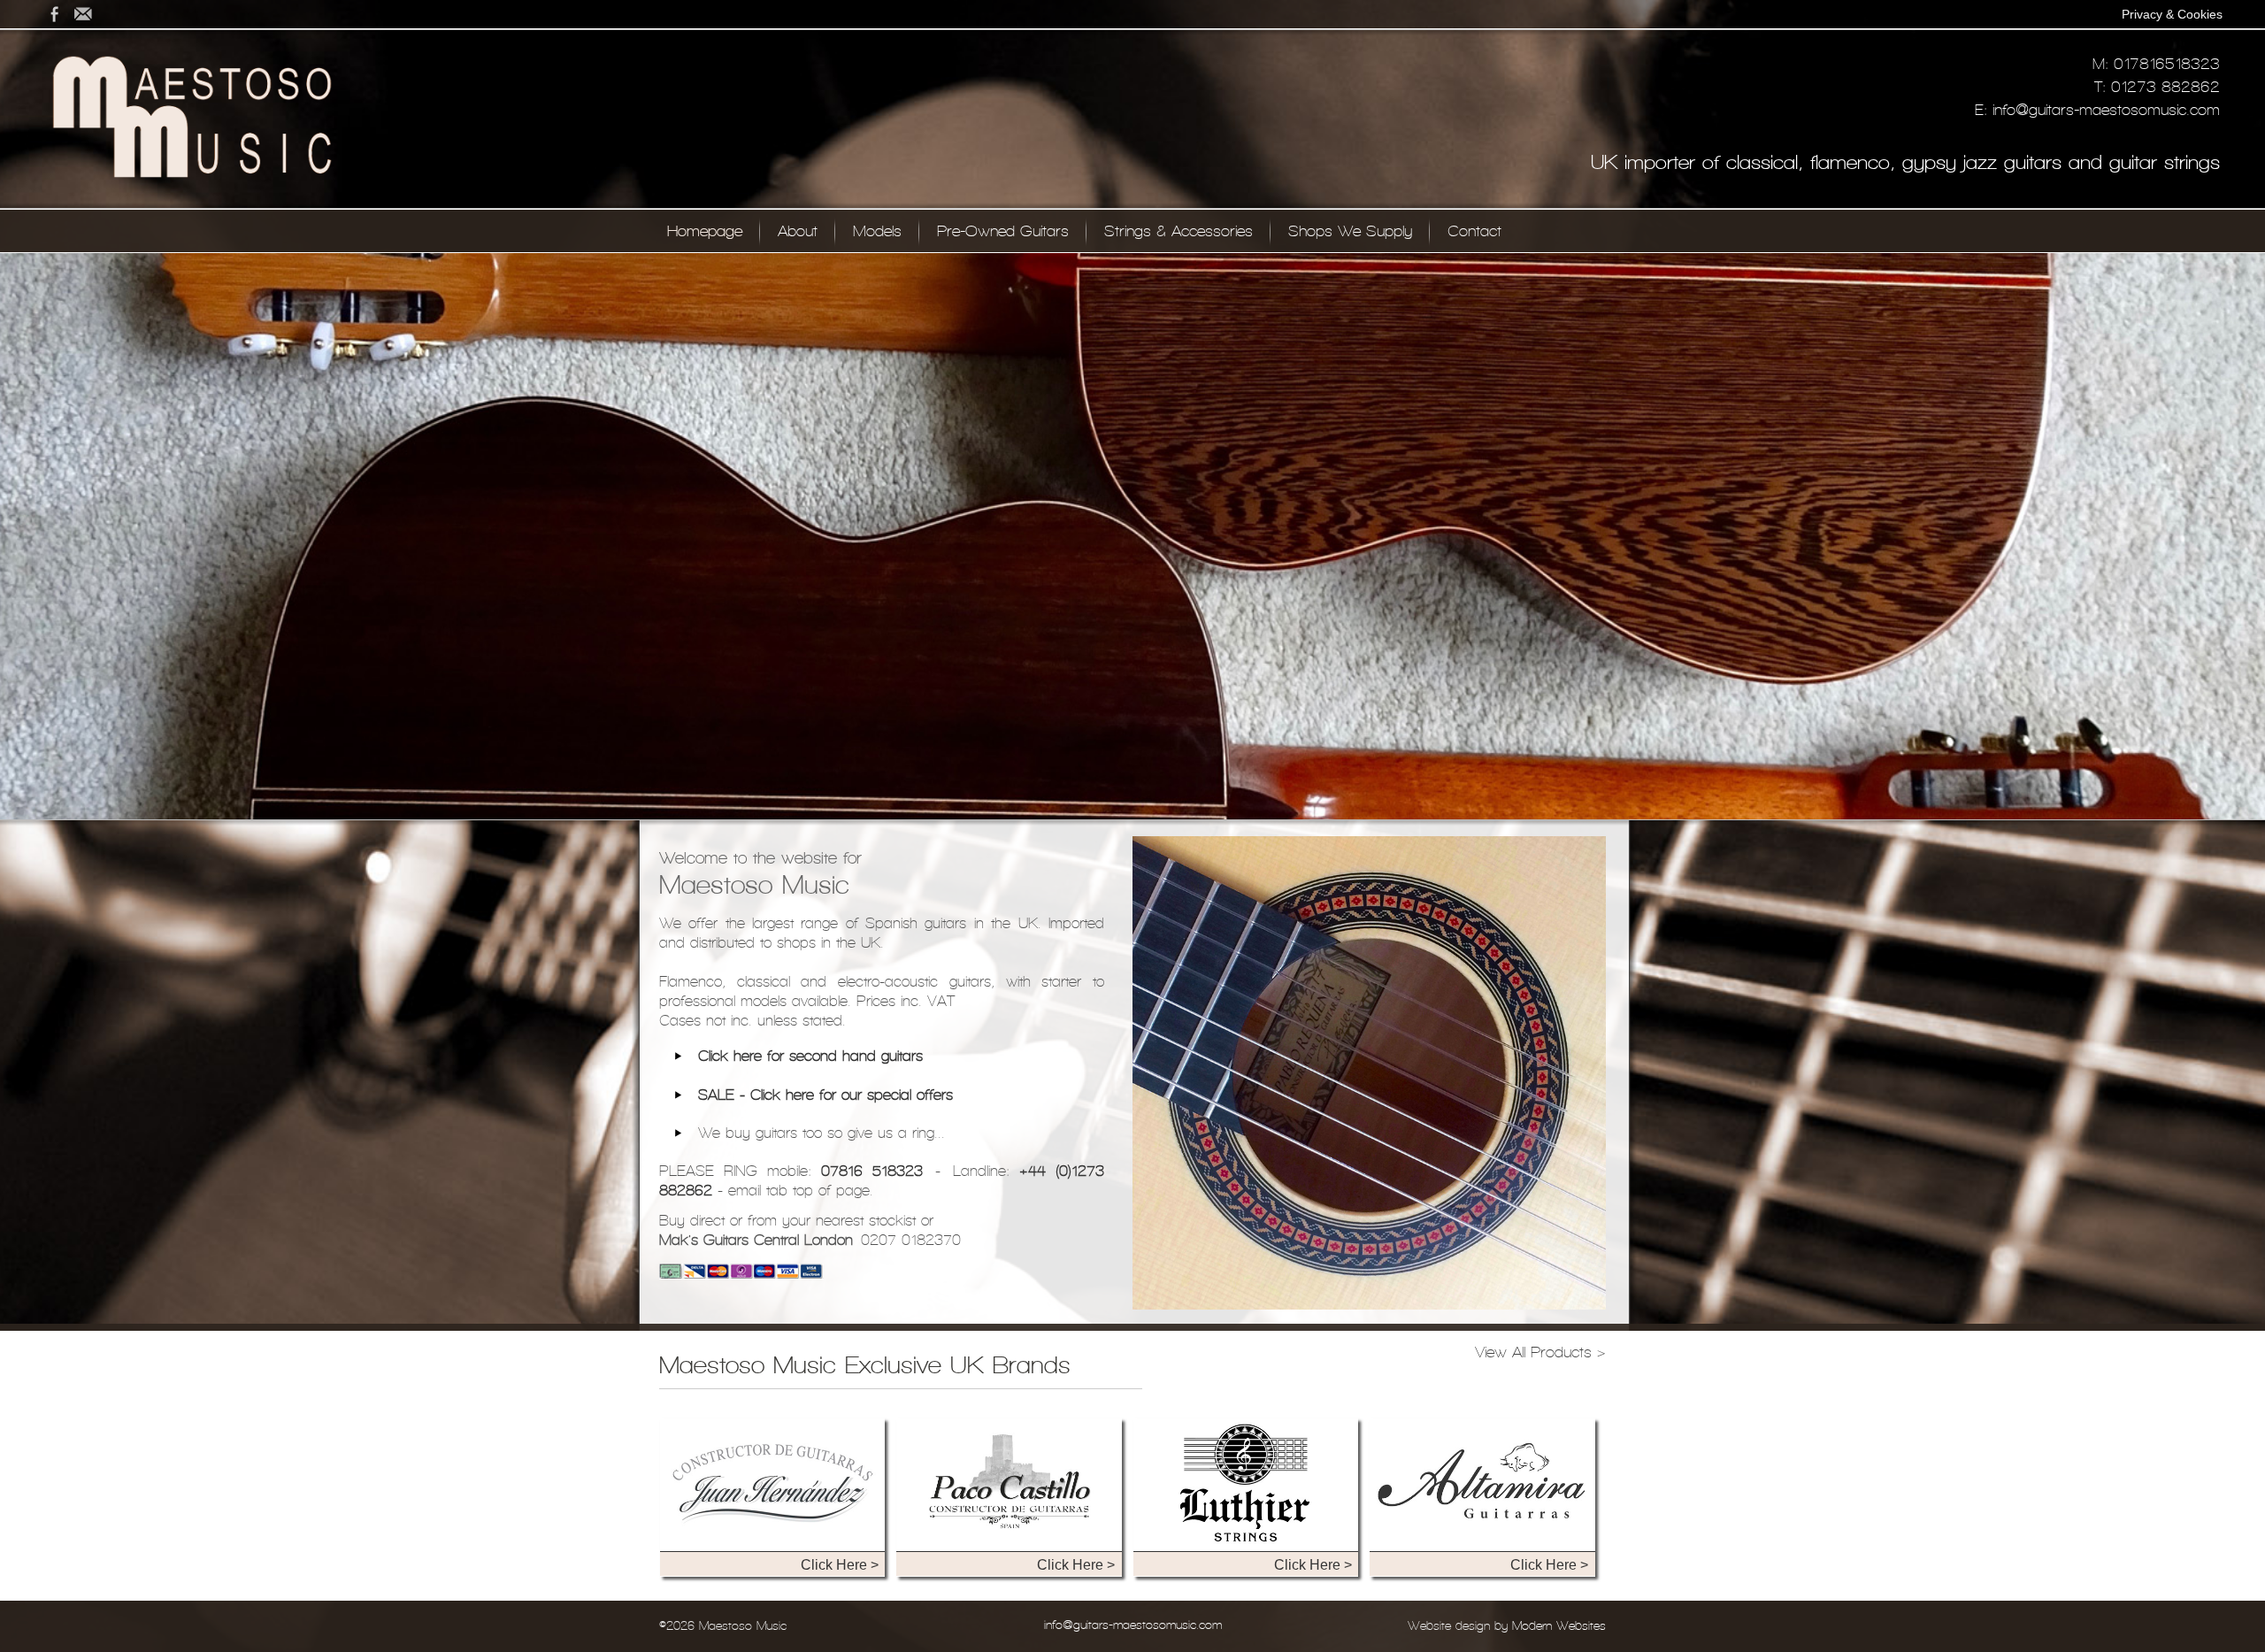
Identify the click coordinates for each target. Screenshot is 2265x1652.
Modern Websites (1559, 1626)
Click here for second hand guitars (810, 1056)
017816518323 (2167, 64)
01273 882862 (2165, 87)
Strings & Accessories (1179, 231)
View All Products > (1540, 1352)
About (798, 231)
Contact (1474, 231)
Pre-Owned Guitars (1003, 231)
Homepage (705, 231)
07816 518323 (872, 1171)
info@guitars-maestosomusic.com (2106, 110)
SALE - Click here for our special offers (825, 1095)
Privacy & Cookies (2172, 14)
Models (877, 231)
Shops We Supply (1350, 231)
